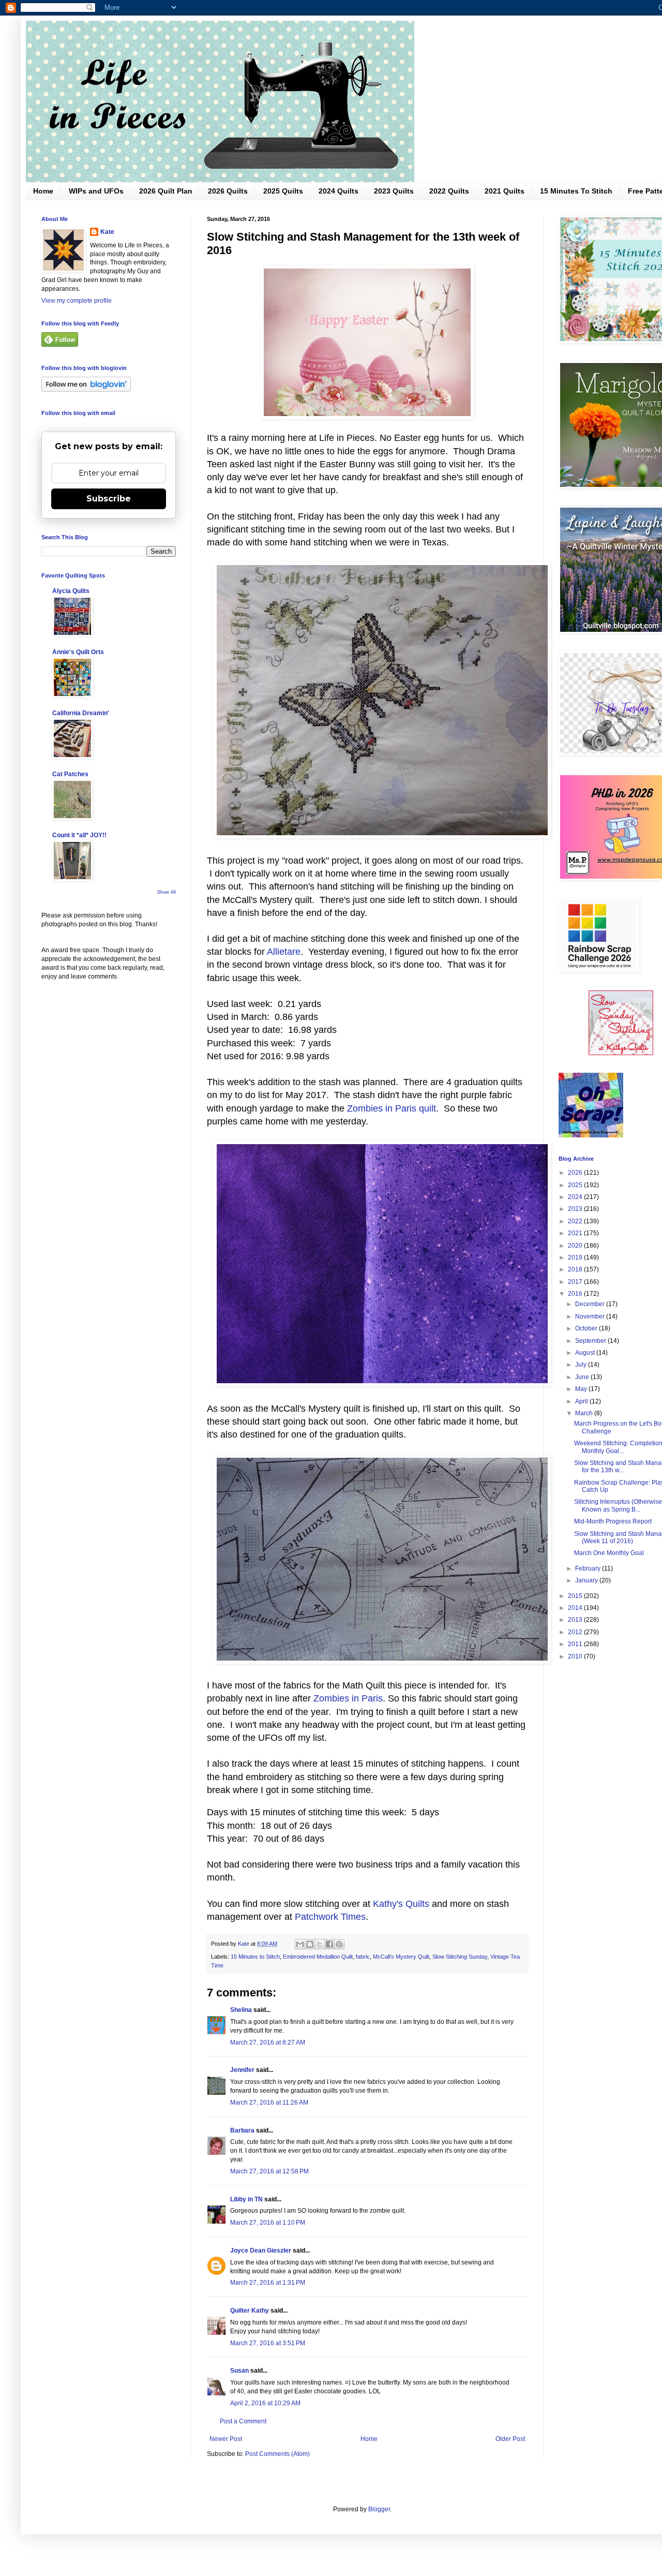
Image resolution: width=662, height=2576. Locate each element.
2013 (576, 1620)
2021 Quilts (505, 191)
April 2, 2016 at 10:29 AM (265, 2403)
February (589, 1568)
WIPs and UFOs (96, 191)
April (582, 1401)
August (586, 1353)
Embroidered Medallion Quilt (318, 1957)
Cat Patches (70, 774)
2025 (576, 1185)
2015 (576, 1596)
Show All (167, 892)
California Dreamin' (81, 713)
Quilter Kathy (250, 2311)
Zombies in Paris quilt (392, 1108)
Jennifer (242, 2070)
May (582, 1389)
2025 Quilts (283, 191)
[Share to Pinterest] (339, 1944)
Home (43, 191)
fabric (363, 1957)
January (587, 1580)
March (585, 1413)
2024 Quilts (338, 191)
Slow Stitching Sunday (460, 1957)
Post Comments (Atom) (277, 2454)
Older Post (510, 2439)
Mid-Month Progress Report (613, 1521)
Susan (240, 2371)
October (587, 1328)
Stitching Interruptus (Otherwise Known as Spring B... (618, 1505)
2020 (576, 1246)
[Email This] (300, 1944)
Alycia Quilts (71, 591)
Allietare (284, 952)
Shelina (241, 2010)
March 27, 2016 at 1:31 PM (268, 2283)
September (591, 1341)
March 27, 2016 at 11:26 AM (269, 2103)
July (582, 1365)
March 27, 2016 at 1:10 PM (268, 2223)
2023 (576, 1209)
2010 (576, 1656)
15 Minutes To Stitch (576, 191)
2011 (576, 1644)
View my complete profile (77, 301)
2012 (576, 1632)
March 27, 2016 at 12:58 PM (269, 2171)
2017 (576, 1282)
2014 (576, 1608)
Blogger (379, 2509)
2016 (576, 1294)
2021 (576, 1233)
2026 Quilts (228, 191)
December (591, 1304)
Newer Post (226, 2439)
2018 (576, 1269)
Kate (107, 232)
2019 (576, 1257)
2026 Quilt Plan (166, 191)
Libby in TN (246, 2199)
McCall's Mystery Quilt (401, 1957)
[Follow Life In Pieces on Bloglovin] (86, 390)
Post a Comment (243, 2421)
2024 (576, 1197)
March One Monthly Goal (609, 1553)
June (583, 1377)
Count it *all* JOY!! (79, 835)
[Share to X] (320, 1944)
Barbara (242, 2130)
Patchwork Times (330, 1917)
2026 (576, 1173)
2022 (576, 1221)
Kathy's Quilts (401, 1904)
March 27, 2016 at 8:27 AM (268, 2042)
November (591, 1316)
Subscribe (109, 499)
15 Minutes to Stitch (255, 1957)
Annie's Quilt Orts (78, 652)
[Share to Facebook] (329, 1944)
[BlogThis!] (310, 1944)
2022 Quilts (449, 191)
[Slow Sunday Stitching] (621, 1053)
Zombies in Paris (348, 1698)
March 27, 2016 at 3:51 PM (268, 2343)
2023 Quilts (394, 191)
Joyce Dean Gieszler (261, 2251)
